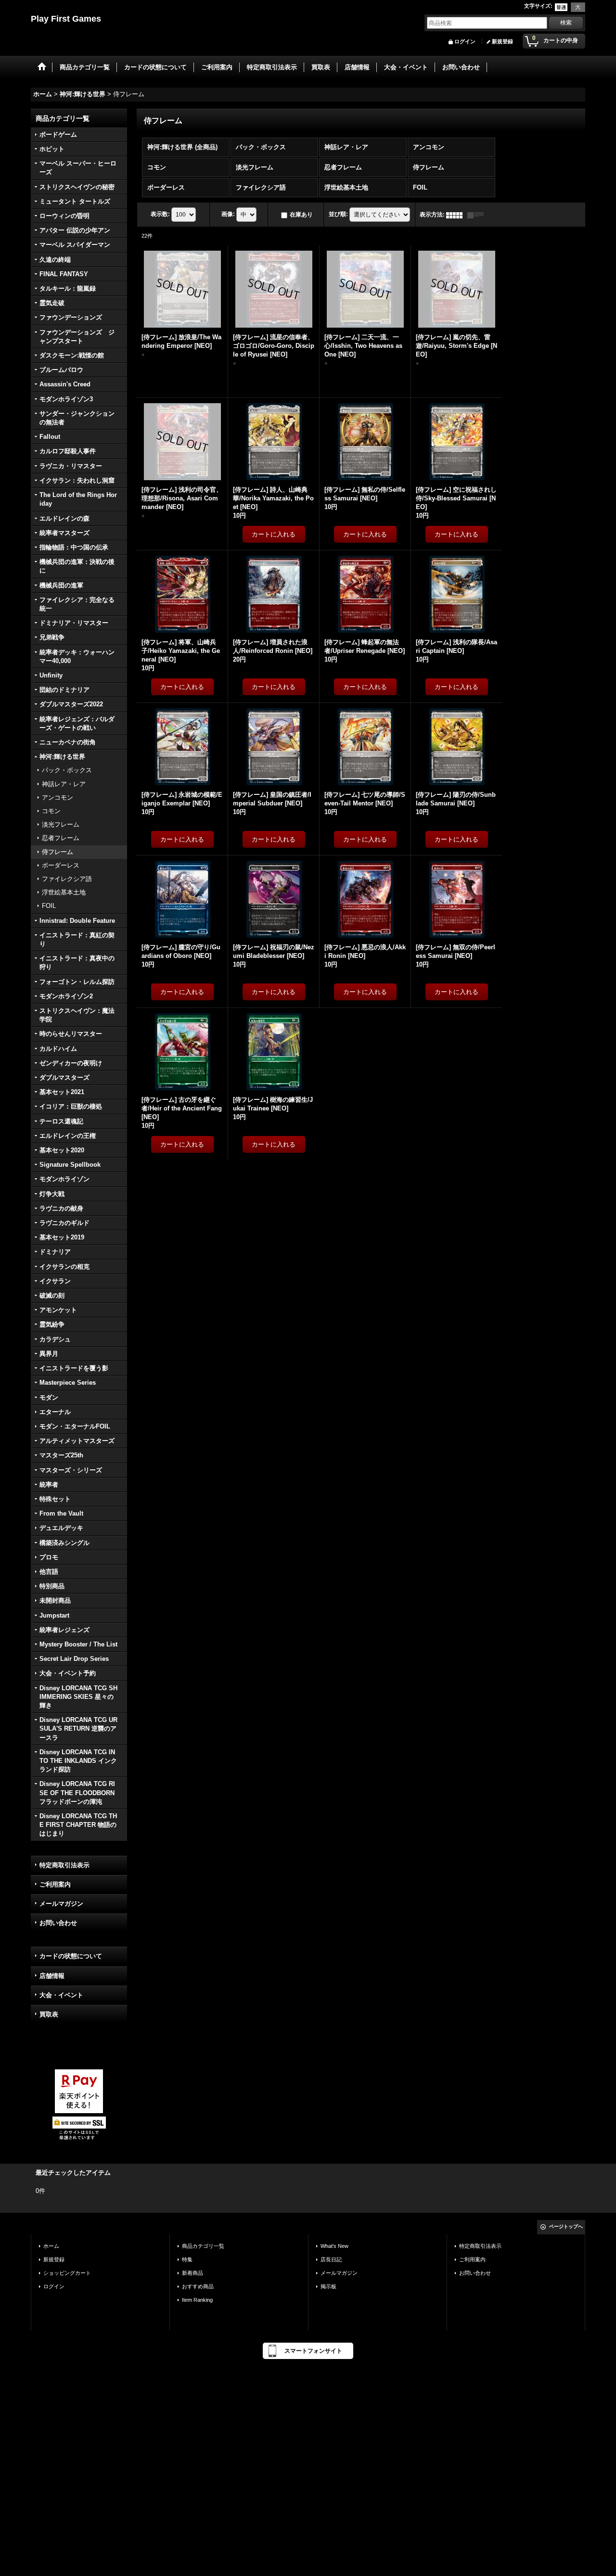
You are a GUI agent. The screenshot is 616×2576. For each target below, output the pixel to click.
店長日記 (331, 2259)
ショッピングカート (67, 2273)
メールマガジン (61, 1904)
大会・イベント (61, 1995)
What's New (334, 2246)
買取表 (49, 2014)
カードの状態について (71, 1956)
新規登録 (502, 41)
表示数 (160, 215)
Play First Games (66, 19)
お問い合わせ (58, 1923)
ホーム (51, 2246)
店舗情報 (52, 1976)
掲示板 (328, 2286)
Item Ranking (197, 2300)
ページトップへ (566, 2226)
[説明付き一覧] (478, 215)
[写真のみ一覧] (457, 215)
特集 (187, 2259)
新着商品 (192, 2273)
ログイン (465, 41)
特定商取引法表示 (64, 1865)
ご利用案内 (55, 1884)
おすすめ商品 (198, 2286)
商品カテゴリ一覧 (203, 2246)
